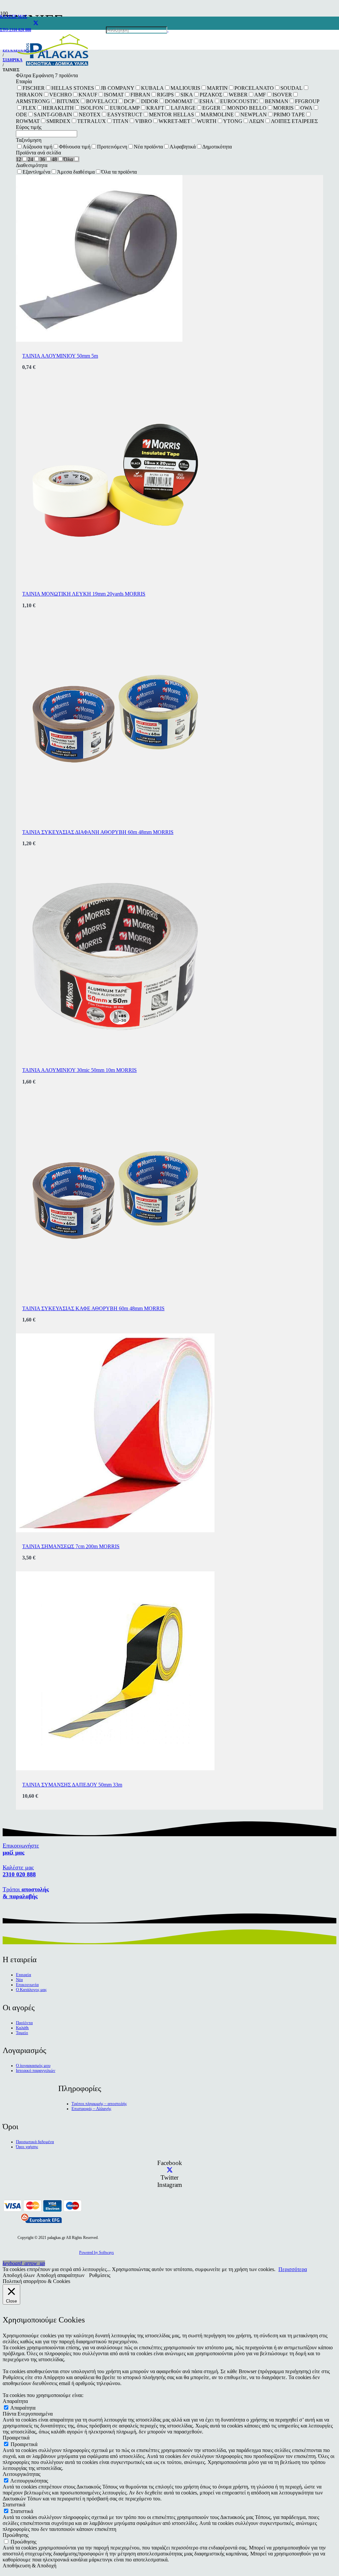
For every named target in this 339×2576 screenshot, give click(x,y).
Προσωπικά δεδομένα (35, 2142)
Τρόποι (26, 1893)
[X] (36, 23)
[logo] (53, 66)
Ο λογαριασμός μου (33, 2066)
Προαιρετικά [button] (16, 2438)
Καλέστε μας (19, 1871)
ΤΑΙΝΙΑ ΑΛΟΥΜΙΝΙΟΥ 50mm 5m (60, 356)
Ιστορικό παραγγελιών (36, 2071)
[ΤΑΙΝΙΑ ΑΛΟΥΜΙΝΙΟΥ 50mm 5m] (99, 340)
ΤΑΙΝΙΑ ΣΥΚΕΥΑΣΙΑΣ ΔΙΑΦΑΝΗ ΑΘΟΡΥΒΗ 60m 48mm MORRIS (98, 832)
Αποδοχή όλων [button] (19, 2275)
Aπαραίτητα (23, 2408)
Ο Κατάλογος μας (31, 1990)
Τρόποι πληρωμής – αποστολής (99, 2104)
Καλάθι (22, 2028)
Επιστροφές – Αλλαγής (91, 2109)
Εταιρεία (24, 1975)
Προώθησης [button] (16, 2535)
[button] (24, 2263)
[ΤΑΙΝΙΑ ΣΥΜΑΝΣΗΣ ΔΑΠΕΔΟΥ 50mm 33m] (115, 1768)
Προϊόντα (24, 2023)
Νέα (19, 1980)
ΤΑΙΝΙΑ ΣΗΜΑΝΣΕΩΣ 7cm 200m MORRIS (71, 1546)
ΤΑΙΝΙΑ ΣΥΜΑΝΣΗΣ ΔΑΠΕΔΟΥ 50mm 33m (72, 1785)
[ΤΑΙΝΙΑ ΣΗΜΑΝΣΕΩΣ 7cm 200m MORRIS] (115, 1530)
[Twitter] (170, 2170)
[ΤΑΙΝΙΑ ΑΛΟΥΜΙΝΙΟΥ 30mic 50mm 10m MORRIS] (115, 1054)
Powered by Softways (97, 2253)
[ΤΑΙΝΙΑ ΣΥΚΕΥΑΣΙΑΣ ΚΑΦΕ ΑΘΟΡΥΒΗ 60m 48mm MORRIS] (115, 1292)
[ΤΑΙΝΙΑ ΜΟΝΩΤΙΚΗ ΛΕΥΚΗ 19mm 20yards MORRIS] (115, 578)
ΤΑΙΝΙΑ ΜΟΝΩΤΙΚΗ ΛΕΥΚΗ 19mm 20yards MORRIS (84, 594)
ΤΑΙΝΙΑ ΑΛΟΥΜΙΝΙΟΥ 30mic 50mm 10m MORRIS (79, 1070)
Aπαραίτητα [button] (15, 2401)
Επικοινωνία (27, 1985)
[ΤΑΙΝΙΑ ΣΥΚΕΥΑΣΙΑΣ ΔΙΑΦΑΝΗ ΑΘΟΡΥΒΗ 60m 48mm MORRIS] (115, 816)
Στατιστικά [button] (14, 2505)
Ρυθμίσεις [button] (100, 2275)
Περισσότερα (293, 2269)
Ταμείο (22, 2033)
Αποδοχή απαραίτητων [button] (60, 2275)
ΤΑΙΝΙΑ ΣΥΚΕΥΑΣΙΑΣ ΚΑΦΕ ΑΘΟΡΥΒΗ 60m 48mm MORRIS (93, 1308)
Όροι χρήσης (27, 2147)
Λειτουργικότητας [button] (22, 2474)
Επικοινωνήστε (21, 1849)
